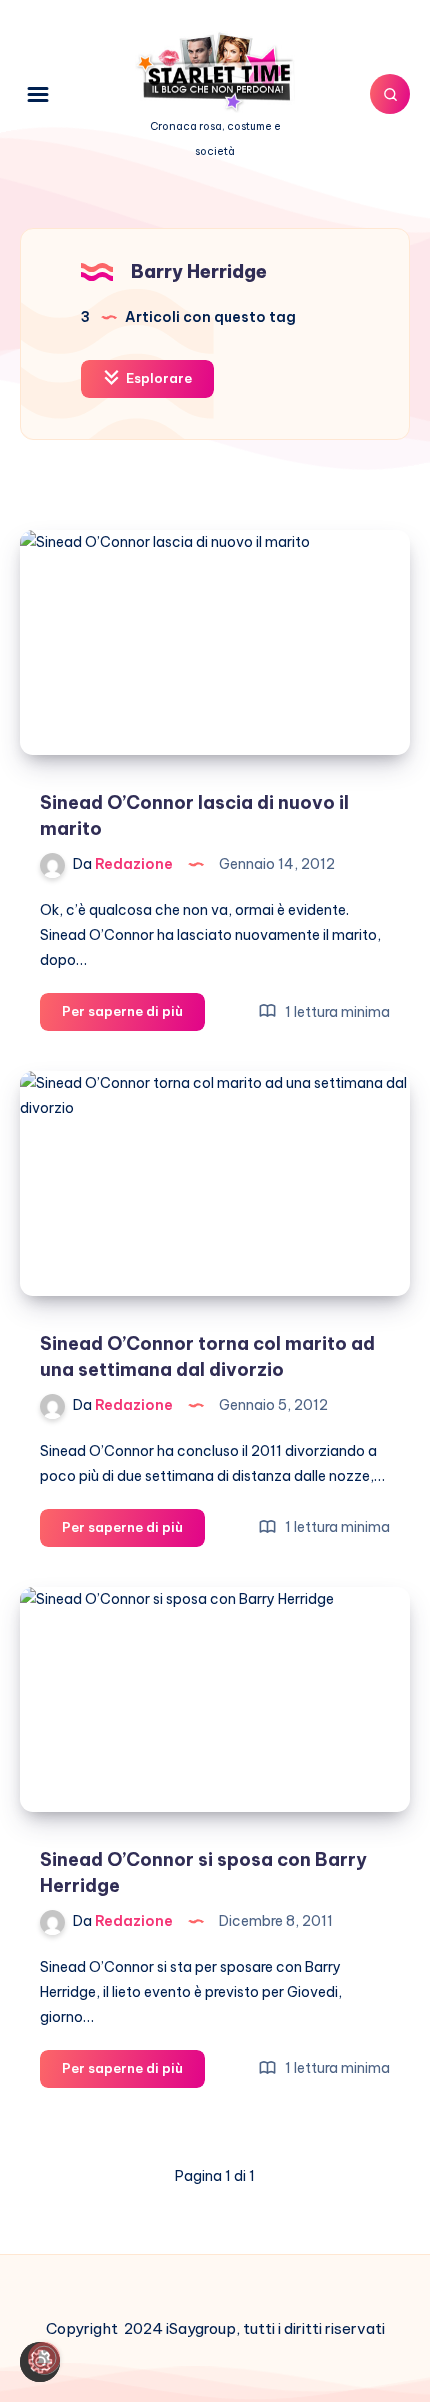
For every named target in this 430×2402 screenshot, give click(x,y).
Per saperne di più (133, 1016)
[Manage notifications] (44, 2358)
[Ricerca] (390, 94)
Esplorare (157, 378)
